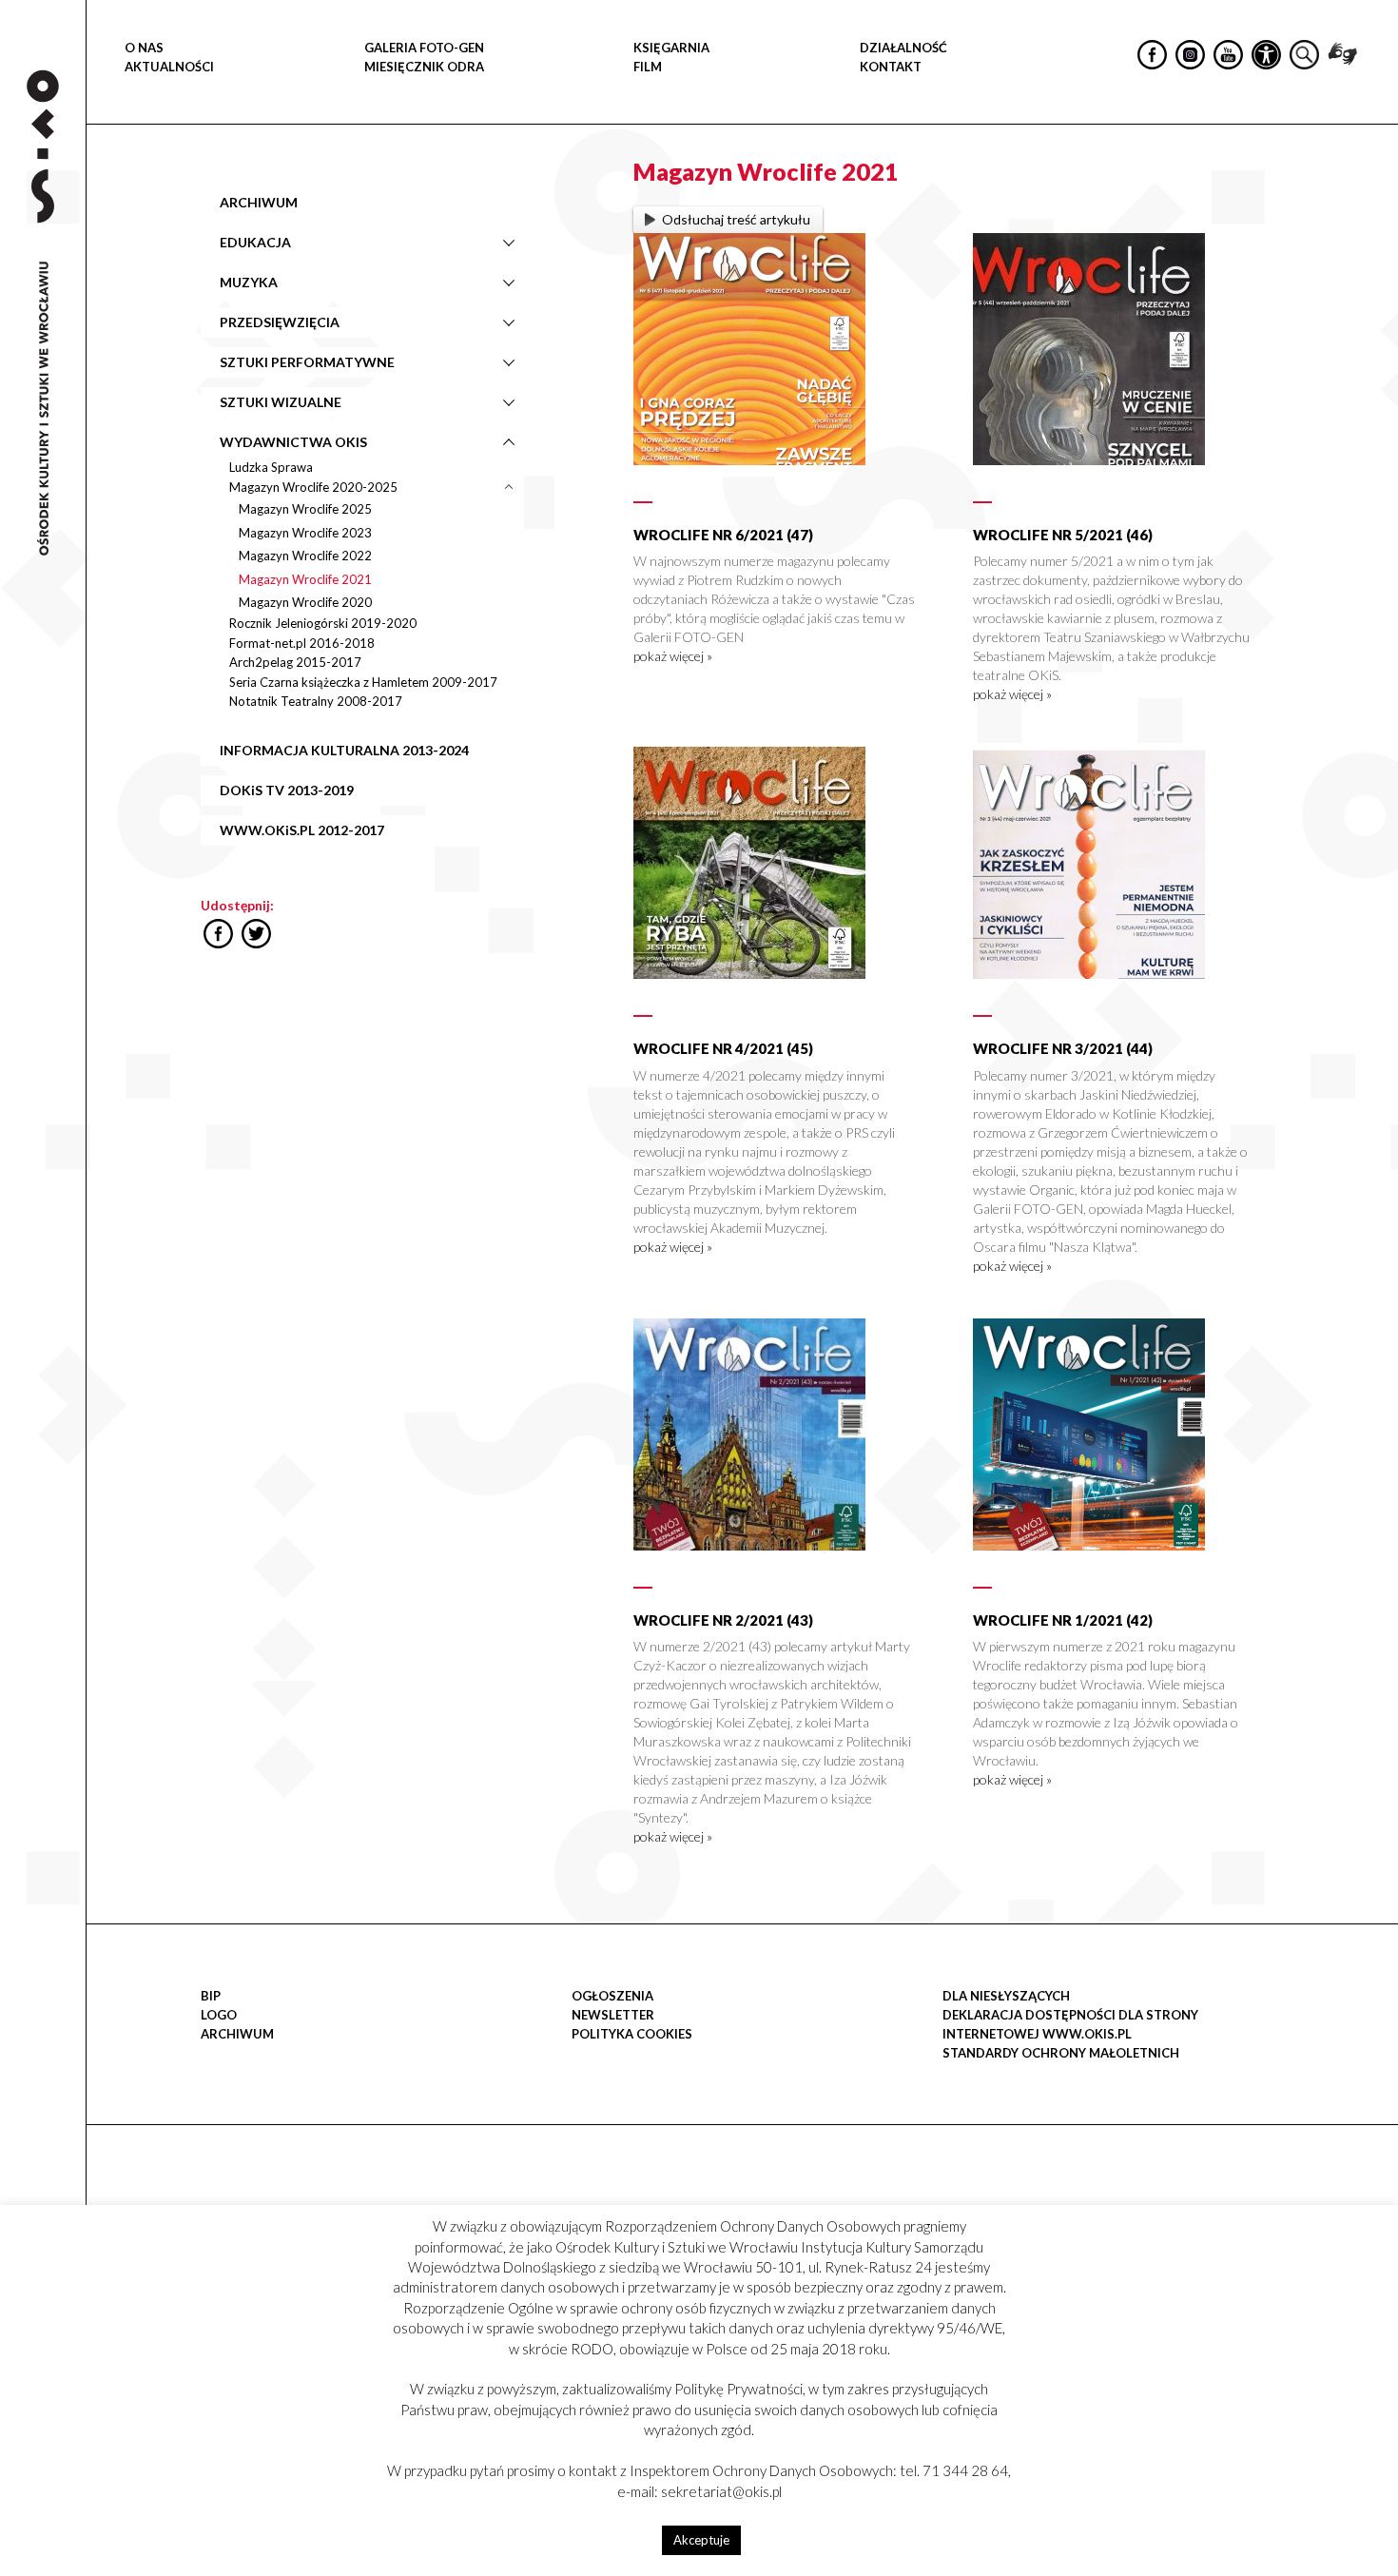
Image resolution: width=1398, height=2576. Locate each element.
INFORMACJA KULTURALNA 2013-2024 (344, 750)
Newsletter (613, 2015)
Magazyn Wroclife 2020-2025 (313, 487)
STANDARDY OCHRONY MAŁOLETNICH (1061, 2053)
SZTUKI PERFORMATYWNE (307, 362)
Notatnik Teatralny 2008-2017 (316, 701)
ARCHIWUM (259, 202)
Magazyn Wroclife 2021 (305, 579)
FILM (648, 67)
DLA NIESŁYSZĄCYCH (1006, 1996)
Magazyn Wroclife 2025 (305, 509)
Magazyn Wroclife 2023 (305, 533)
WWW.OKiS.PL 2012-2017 (302, 830)
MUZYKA (249, 282)
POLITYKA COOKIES (632, 2034)
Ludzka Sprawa (271, 467)
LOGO (219, 2015)
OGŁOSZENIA (612, 1996)
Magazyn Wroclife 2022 (305, 556)
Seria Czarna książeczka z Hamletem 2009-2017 (363, 682)
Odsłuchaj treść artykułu (736, 219)
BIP (211, 1996)
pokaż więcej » (673, 656)
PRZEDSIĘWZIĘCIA (280, 322)
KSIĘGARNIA (671, 48)
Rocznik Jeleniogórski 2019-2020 (323, 623)
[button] (1373, 196)
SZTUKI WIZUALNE (281, 402)
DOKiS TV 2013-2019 (287, 790)
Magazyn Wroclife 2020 (305, 602)
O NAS (144, 48)
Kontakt (891, 67)
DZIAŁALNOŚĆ (903, 48)
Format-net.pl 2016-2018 (302, 643)
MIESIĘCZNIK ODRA (424, 67)
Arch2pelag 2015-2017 (295, 662)
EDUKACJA (255, 242)
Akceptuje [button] (701, 2540)
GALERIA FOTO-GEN (424, 48)
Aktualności (169, 67)
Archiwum (237, 2034)
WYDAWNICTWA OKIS (293, 442)
